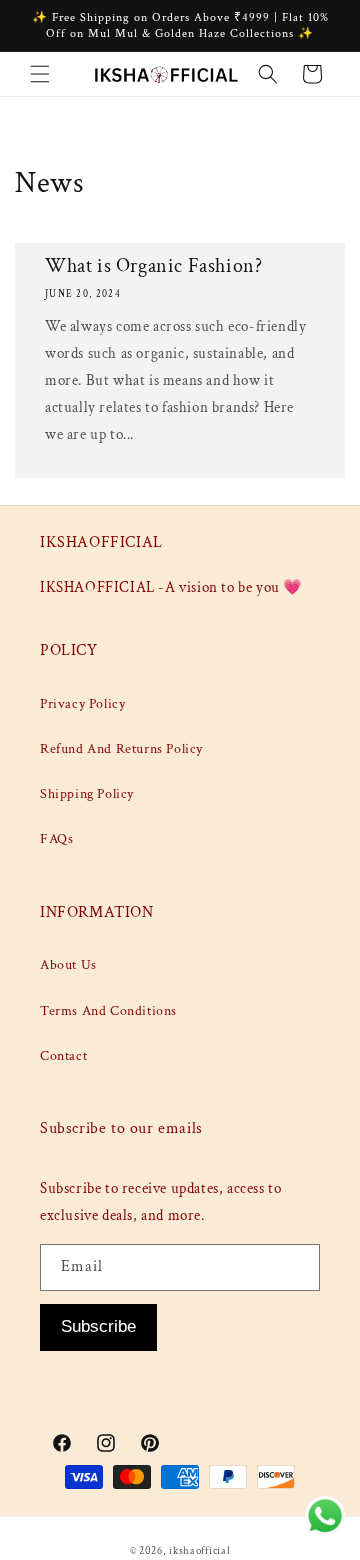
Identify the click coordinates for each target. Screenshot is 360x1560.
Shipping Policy (87, 794)
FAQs (56, 839)
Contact (63, 1056)
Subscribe (98, 1326)
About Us (68, 965)
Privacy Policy (82, 704)
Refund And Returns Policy (121, 749)
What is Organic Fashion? (153, 266)
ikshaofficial (199, 1551)
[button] (40, 74)
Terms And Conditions (108, 1011)
